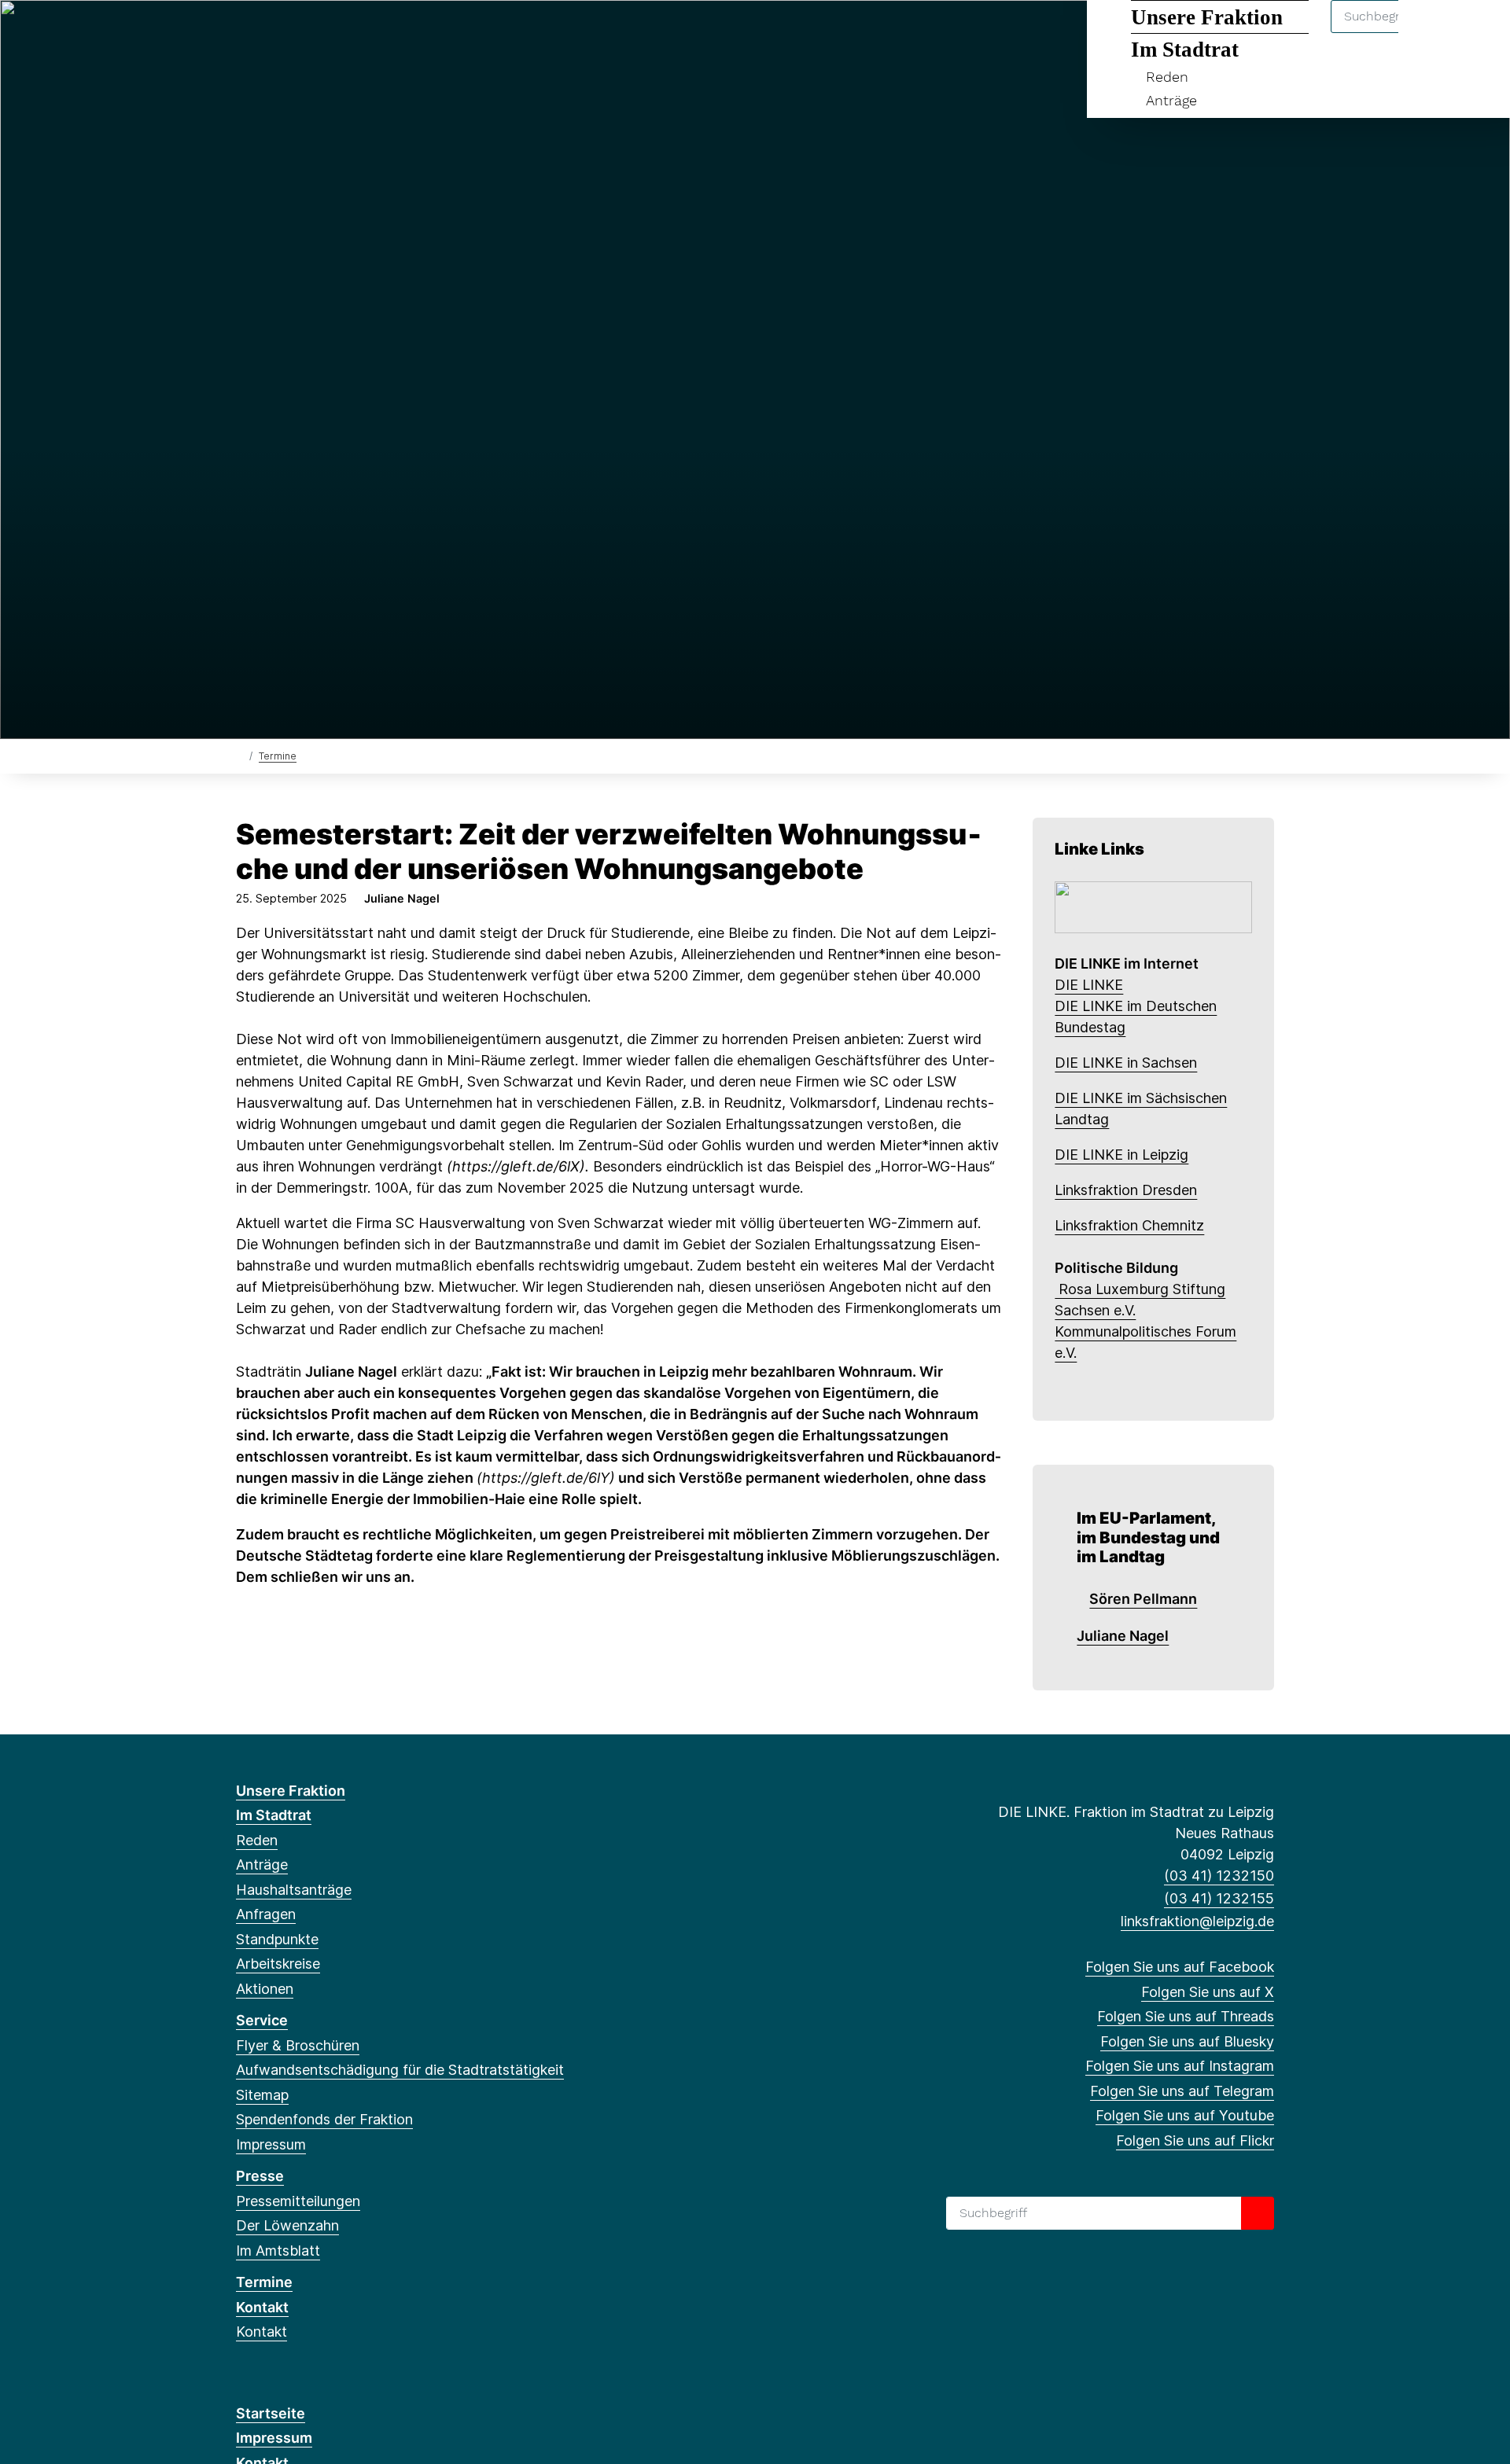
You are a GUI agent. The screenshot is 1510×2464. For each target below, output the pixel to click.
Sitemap (262, 2095)
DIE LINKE (1089, 985)
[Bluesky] (322, 33)
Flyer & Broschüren (298, 2045)
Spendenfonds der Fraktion (324, 2119)
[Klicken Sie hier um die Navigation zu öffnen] (1477, 33)
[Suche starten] (1258, 2213)
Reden (1167, 77)
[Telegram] (373, 33)
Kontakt (262, 2307)
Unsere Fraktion (291, 1791)
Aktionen (265, 1989)
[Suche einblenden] (1431, 33)
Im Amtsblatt (278, 2251)
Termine (278, 756)
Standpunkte (277, 1939)
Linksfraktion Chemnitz (1129, 1225)
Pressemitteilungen (298, 2201)
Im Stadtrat (274, 1815)
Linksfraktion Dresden (1126, 1190)
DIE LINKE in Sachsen (1126, 1063)
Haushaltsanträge (294, 1890)
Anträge (1171, 100)
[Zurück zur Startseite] (239, 755)
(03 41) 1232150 (1219, 1876)
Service (262, 2020)
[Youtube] (399, 33)
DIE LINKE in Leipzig (1121, 1155)
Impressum (271, 2144)
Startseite (271, 2413)
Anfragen (266, 1914)
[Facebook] (244, 33)
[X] (270, 33)
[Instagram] (348, 33)
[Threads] (296, 33)
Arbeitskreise (278, 1964)
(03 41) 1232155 (1219, 1898)
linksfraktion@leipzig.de (1197, 1921)
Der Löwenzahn (287, 2225)
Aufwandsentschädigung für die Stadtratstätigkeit (400, 2070)
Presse (260, 2176)
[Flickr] (425, 33)
